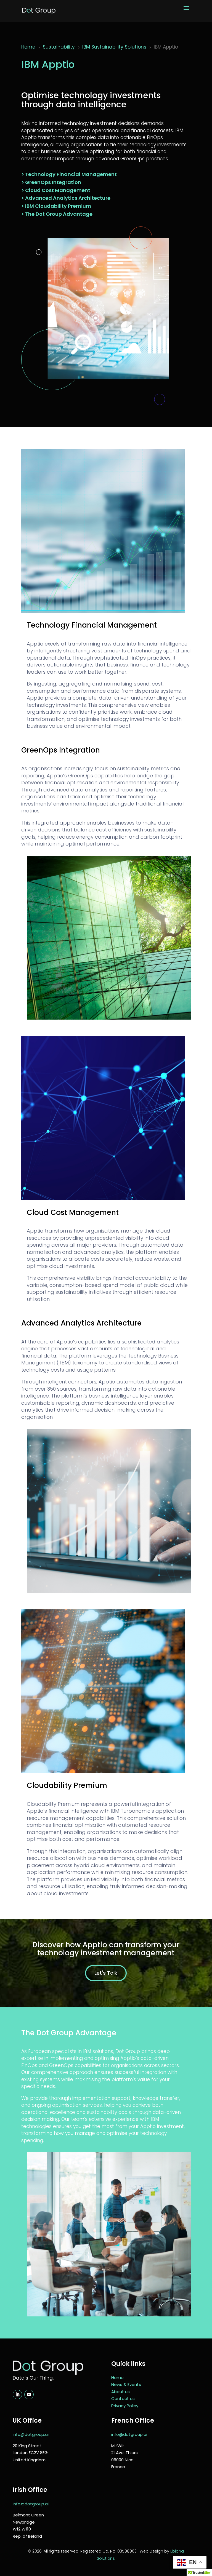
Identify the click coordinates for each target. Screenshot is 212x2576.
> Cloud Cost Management (56, 190)
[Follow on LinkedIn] (17, 2394)
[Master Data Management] (103, 1772)
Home (117, 2378)
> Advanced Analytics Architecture (66, 198)
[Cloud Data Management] (103, 1199)
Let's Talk (106, 1973)
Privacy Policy (125, 2406)
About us (120, 2392)
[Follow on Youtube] (29, 2394)
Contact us (123, 2398)
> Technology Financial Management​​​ (69, 174)
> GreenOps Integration (51, 182)
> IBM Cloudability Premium (56, 206)
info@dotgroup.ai (31, 2434)
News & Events (126, 2384)
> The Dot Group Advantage (57, 214)
